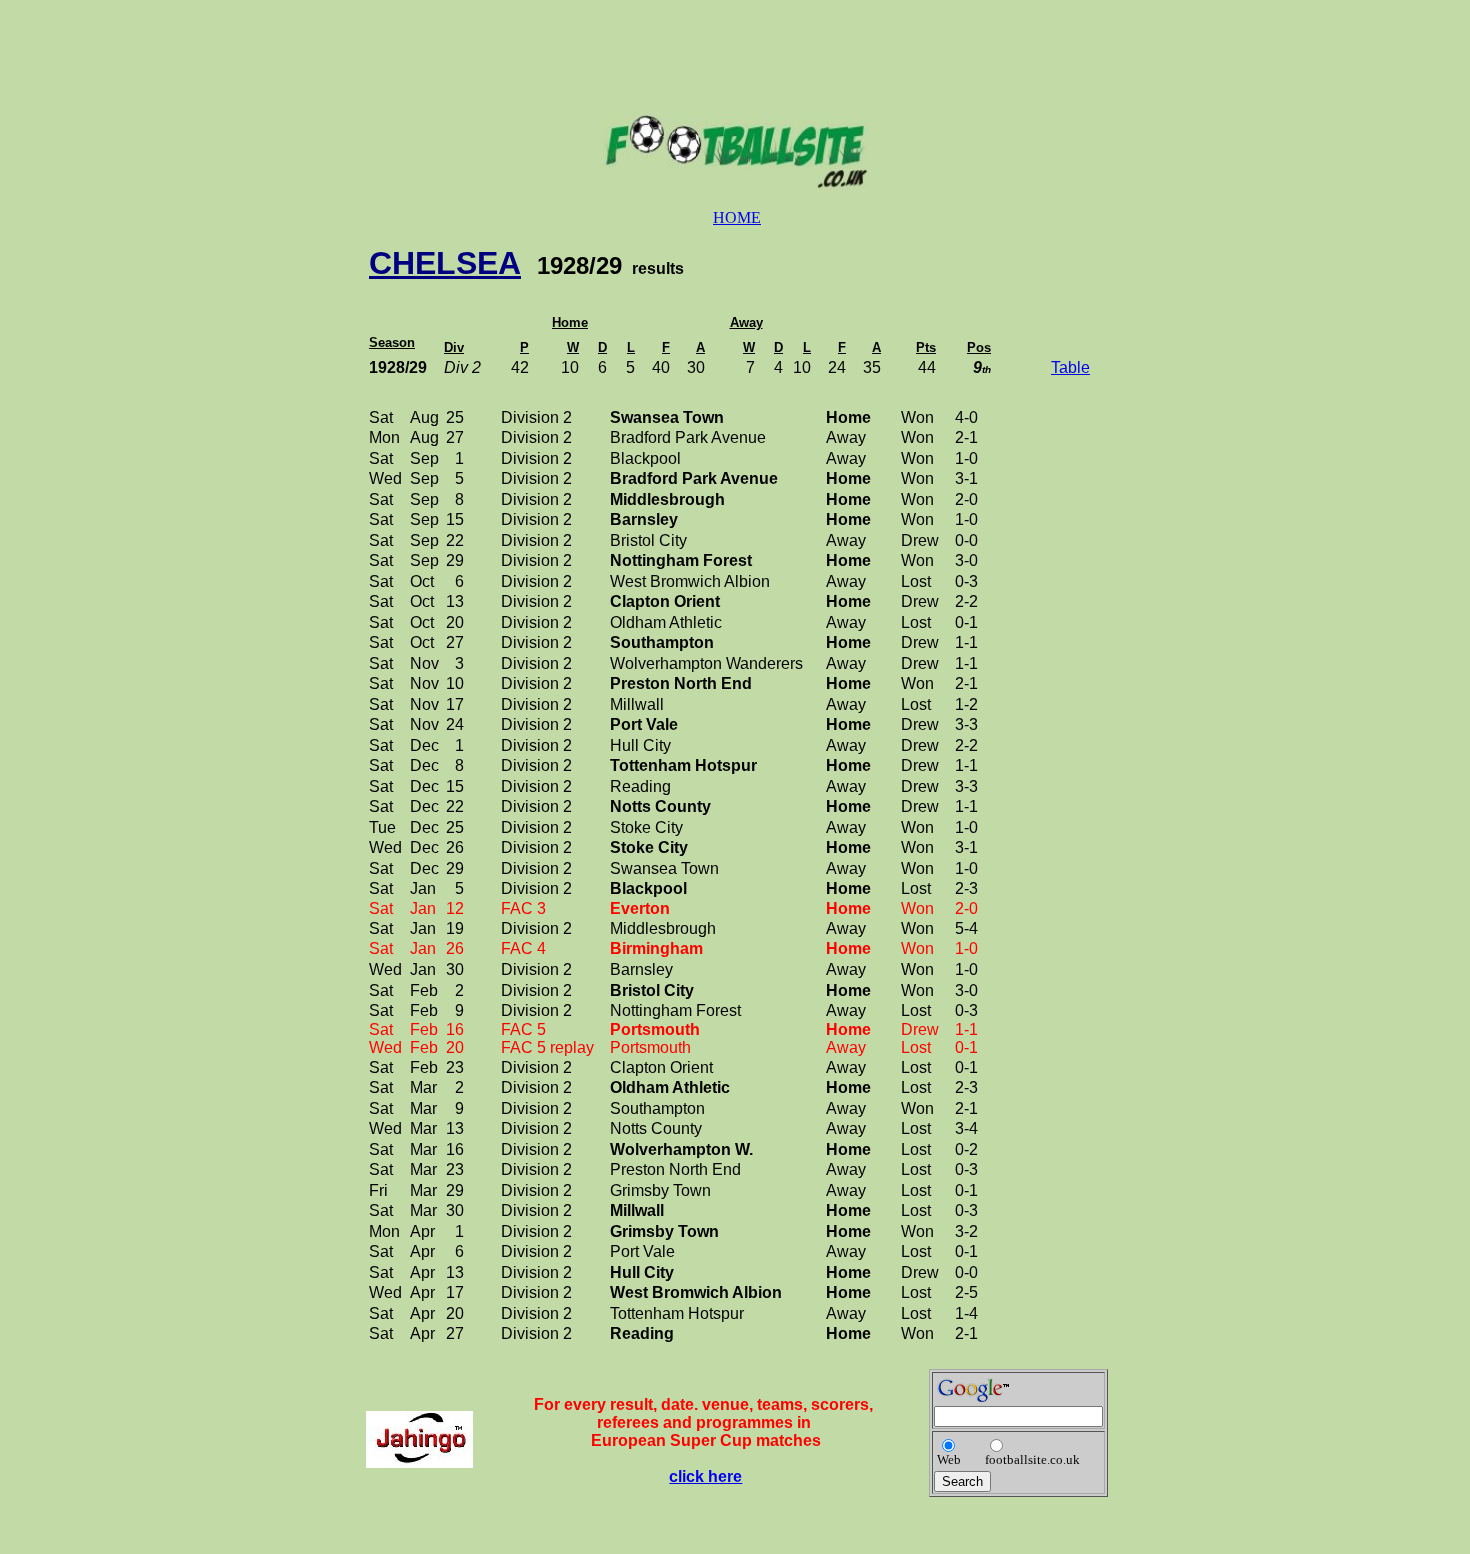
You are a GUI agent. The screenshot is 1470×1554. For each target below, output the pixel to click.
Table (1070, 367)
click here (705, 1476)
